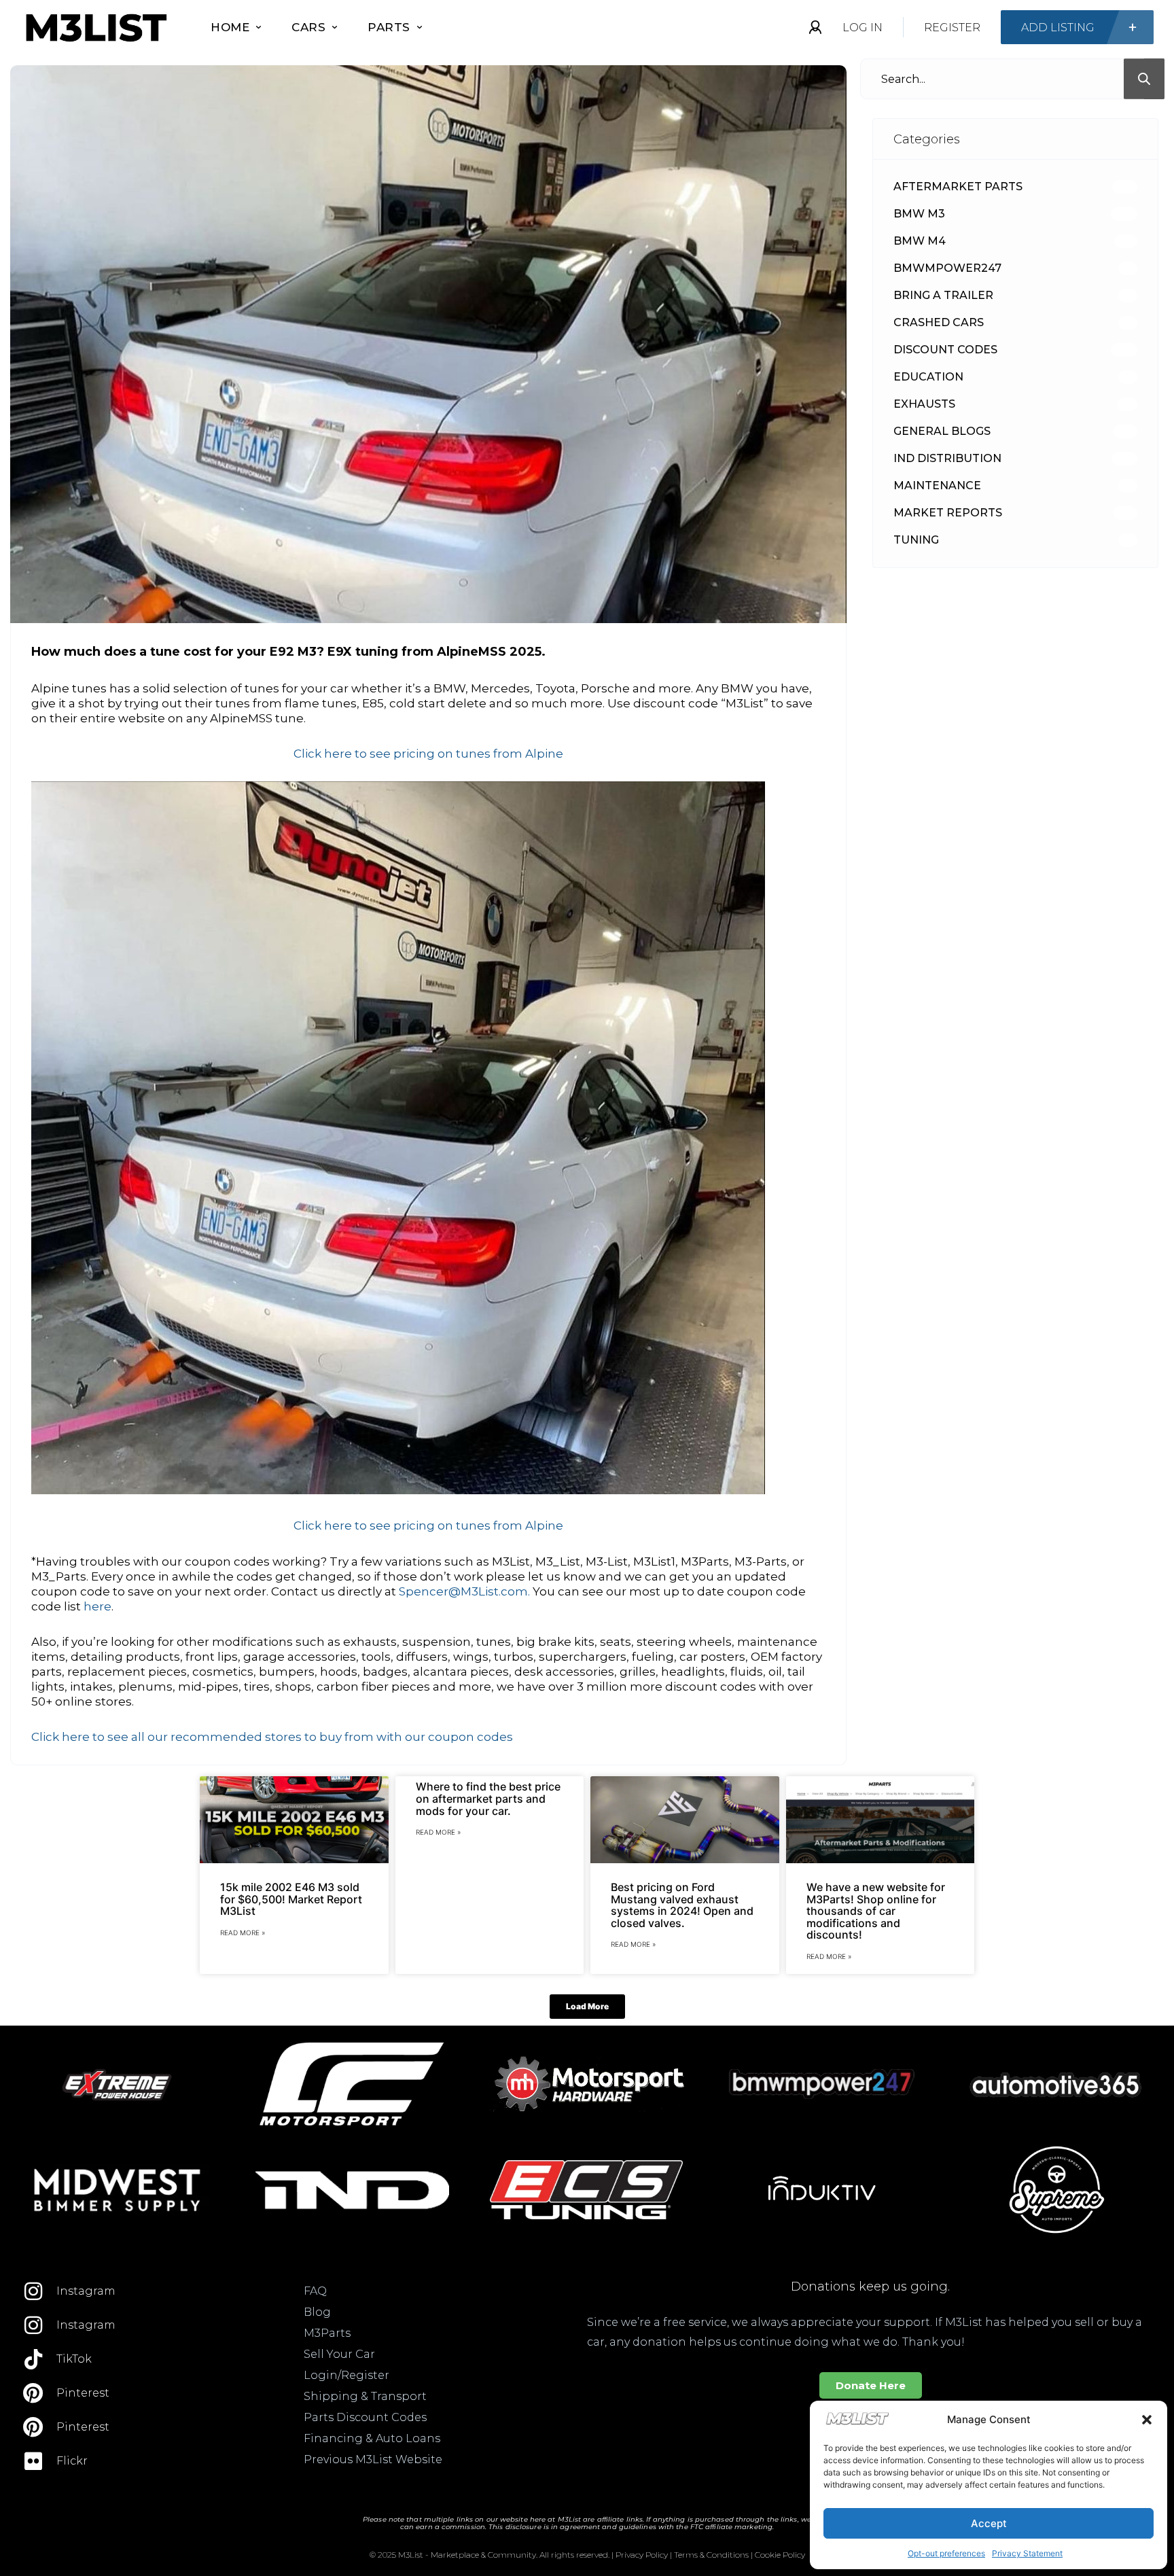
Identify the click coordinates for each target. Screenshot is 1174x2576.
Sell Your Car (339, 2354)
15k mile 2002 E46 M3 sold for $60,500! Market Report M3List (291, 1899)
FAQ (315, 2291)
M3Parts (327, 2333)
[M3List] (95, 28)
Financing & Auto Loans (372, 2438)
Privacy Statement (1027, 2553)
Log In (862, 28)
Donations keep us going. (870, 2287)
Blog (317, 2312)
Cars (308, 27)
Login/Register (346, 2375)
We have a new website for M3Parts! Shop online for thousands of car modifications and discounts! (876, 1911)
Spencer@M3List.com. (464, 1591)
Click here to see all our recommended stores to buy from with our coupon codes (272, 1737)
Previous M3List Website (373, 2459)
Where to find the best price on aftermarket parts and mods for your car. (488, 1798)
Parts (389, 27)
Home (230, 27)
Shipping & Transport (365, 2396)
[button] (1147, 2420)
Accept (989, 2523)
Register (952, 28)
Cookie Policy (780, 2555)
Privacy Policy (642, 2555)
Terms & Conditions (711, 2555)
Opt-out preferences (946, 2553)
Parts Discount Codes (365, 2417)
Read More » (243, 1933)
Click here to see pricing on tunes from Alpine (428, 754)
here (97, 1606)
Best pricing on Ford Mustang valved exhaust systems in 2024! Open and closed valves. (682, 1905)
